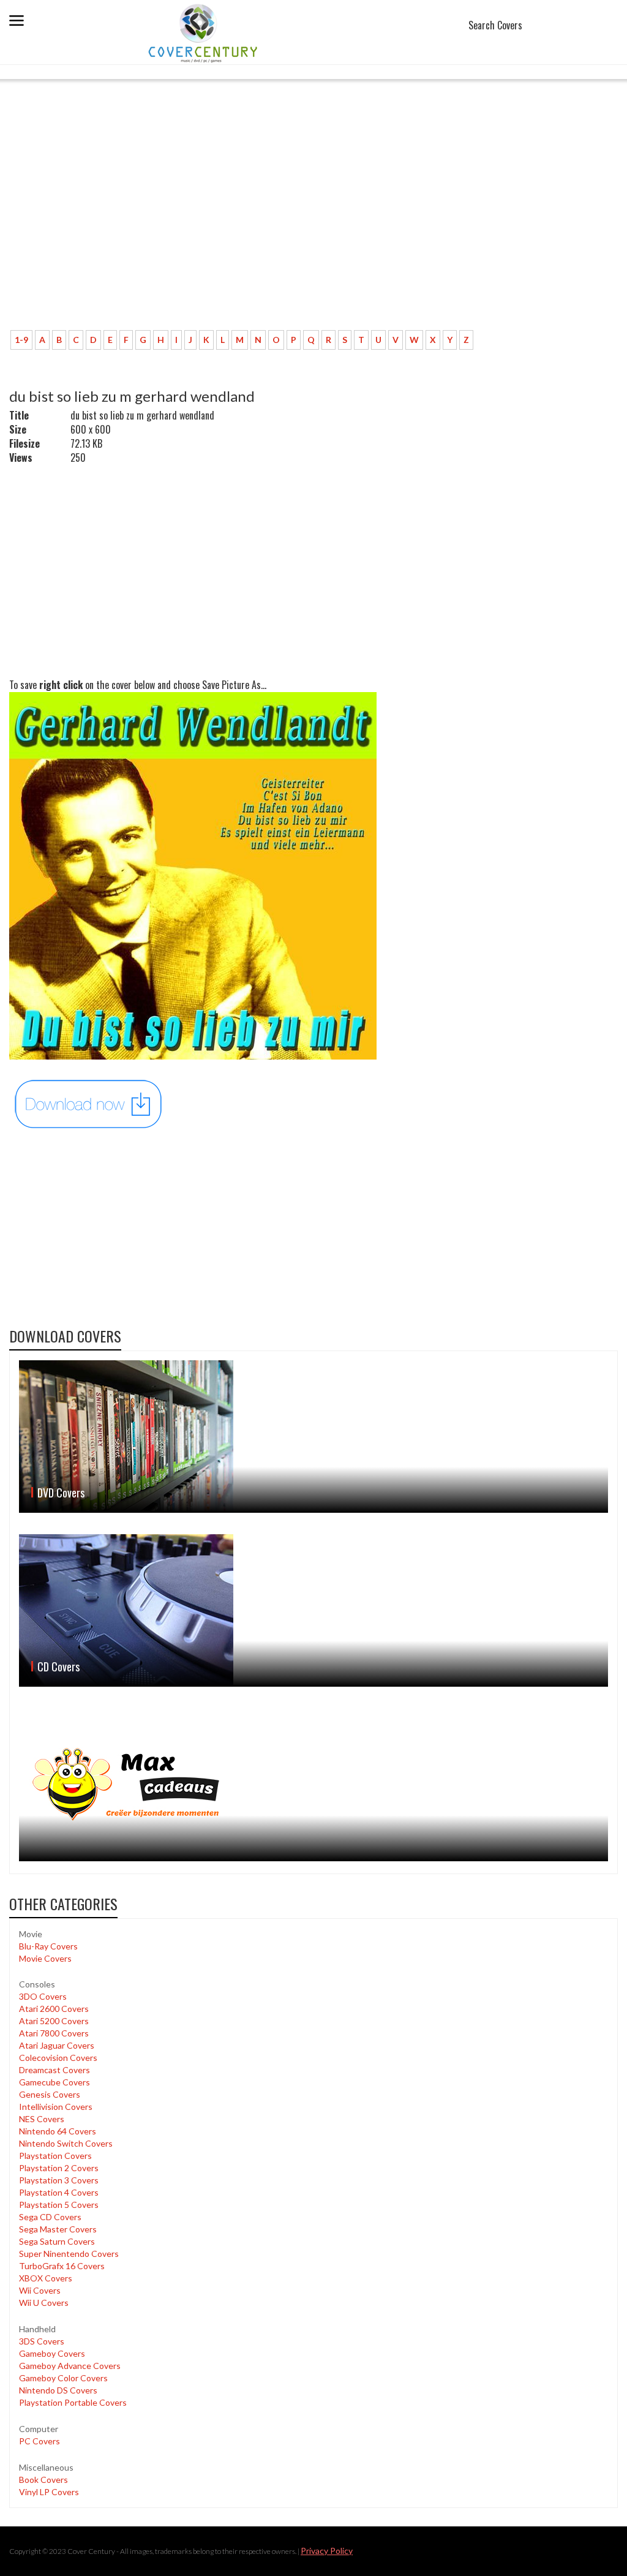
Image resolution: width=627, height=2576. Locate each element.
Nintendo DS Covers (58, 2390)
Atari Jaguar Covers (57, 2045)
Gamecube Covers (54, 2082)
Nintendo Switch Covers (66, 2143)
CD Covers (58, 1666)
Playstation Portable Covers (73, 2402)
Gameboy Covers (52, 2353)
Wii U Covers (44, 2303)
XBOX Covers (46, 2278)
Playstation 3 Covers (59, 2180)
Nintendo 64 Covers (58, 2131)
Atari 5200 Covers (54, 2021)
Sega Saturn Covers (57, 2241)
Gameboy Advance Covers (70, 2366)
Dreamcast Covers (54, 2070)
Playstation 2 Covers (59, 2168)
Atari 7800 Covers (54, 2033)
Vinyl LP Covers (49, 2492)
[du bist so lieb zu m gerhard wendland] (89, 1103)
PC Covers (39, 2441)
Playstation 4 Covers (59, 2192)
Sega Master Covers (58, 2229)
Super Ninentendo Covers (69, 2254)
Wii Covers (40, 2290)
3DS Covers (42, 2341)
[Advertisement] (230, 230)
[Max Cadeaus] (313, 1785)
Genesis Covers (50, 2094)
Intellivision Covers (56, 2107)
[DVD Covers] (313, 1437)
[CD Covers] (313, 1610)
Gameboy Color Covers (63, 2378)
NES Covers (42, 2119)
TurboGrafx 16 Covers (62, 2266)
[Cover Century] (204, 33)
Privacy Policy (327, 2551)
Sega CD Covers (50, 2217)
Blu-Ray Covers (48, 1946)
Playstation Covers (55, 2156)
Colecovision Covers (58, 2058)
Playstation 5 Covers (59, 2205)
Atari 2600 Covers (54, 2009)
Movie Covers (45, 1958)
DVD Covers (61, 1493)
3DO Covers (43, 1996)
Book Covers (43, 2480)
